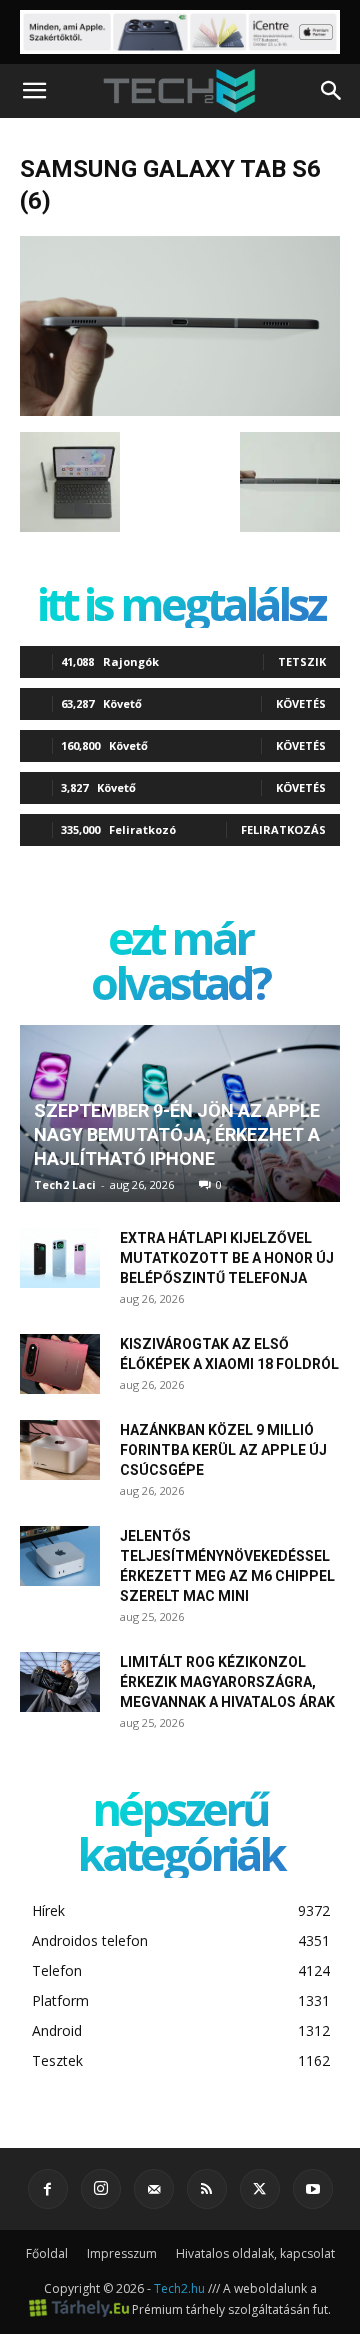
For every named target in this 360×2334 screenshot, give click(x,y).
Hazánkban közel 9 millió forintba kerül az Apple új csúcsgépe (223, 1450)
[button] (34, 91)
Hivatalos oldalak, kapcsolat (255, 2253)
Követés (301, 703)
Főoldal (47, 2253)
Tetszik (302, 661)
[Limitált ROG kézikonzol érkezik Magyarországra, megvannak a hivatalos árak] (60, 1682)
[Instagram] (101, 2189)
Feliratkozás (283, 829)
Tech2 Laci (65, 1184)
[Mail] (154, 2189)
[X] (260, 2189)
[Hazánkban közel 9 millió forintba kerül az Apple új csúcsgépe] (60, 1450)
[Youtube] (313, 2189)
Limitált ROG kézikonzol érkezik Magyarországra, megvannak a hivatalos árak (227, 1682)
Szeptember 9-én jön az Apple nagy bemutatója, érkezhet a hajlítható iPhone (177, 1134)
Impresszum (122, 2253)
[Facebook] (48, 2189)
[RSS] (207, 2189)
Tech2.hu (179, 2288)
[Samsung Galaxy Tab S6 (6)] (180, 411)
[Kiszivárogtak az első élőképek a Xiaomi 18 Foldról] (60, 1364)
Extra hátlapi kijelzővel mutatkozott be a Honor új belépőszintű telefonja (227, 1258)
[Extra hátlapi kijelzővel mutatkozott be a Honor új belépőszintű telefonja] (60, 1258)
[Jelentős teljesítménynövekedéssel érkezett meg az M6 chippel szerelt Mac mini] (60, 1556)
